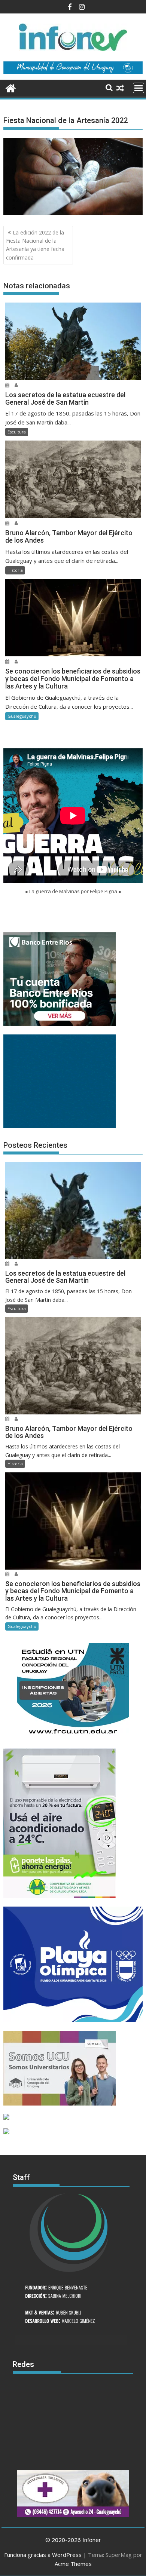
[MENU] (139, 88)
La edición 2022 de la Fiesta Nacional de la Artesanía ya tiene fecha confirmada (35, 245)
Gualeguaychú (22, 716)
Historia (15, 570)
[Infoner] (11, 87)
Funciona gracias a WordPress (43, 2555)
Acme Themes (73, 2564)
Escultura (17, 432)
